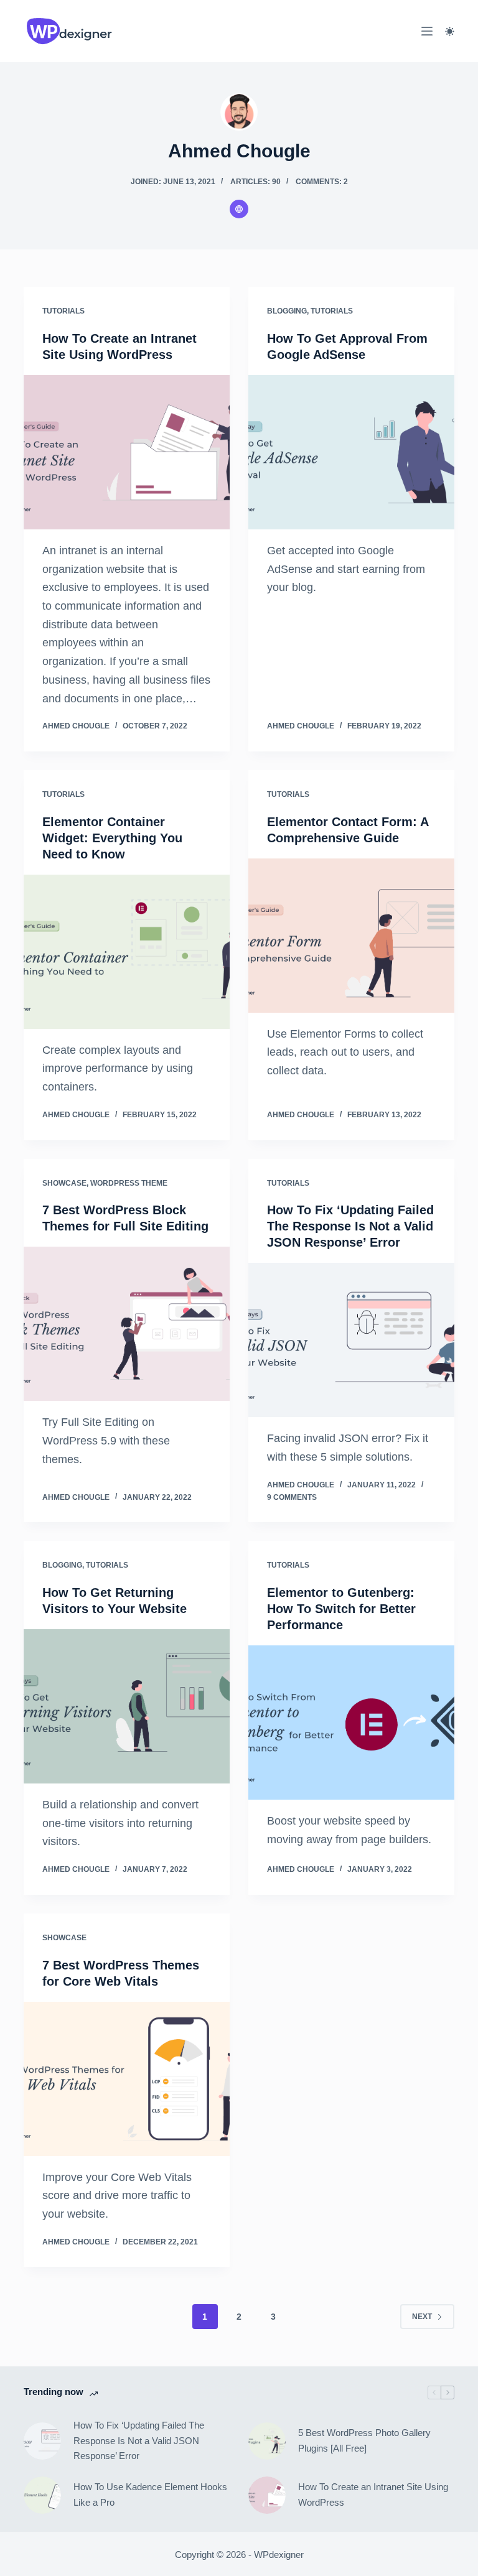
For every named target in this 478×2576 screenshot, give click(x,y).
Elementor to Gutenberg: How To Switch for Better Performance (341, 1609)
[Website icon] (239, 209)
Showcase (64, 1183)
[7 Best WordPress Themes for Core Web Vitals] (127, 2079)
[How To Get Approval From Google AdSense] (351, 452)
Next (422, 2317)
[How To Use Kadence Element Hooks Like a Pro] (42, 2495)
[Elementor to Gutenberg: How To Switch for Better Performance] (351, 1723)
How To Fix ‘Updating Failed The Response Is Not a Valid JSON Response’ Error (350, 1226)
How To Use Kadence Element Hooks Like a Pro (150, 2495)
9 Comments (292, 1497)
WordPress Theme (129, 1183)
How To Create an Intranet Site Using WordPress (373, 2495)
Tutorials (63, 311)
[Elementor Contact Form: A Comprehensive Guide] (351, 936)
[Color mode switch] (450, 31)
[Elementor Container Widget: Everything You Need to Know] (127, 952)
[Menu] (427, 31)
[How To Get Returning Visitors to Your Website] (127, 1706)
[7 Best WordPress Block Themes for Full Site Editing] (127, 1324)
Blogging (287, 311)
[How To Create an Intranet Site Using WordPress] (127, 452)
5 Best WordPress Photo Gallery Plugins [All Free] (364, 2440)
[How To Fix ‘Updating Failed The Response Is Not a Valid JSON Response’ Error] (351, 1340)
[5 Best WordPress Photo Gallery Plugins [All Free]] (267, 2441)
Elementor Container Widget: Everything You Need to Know (112, 838)
